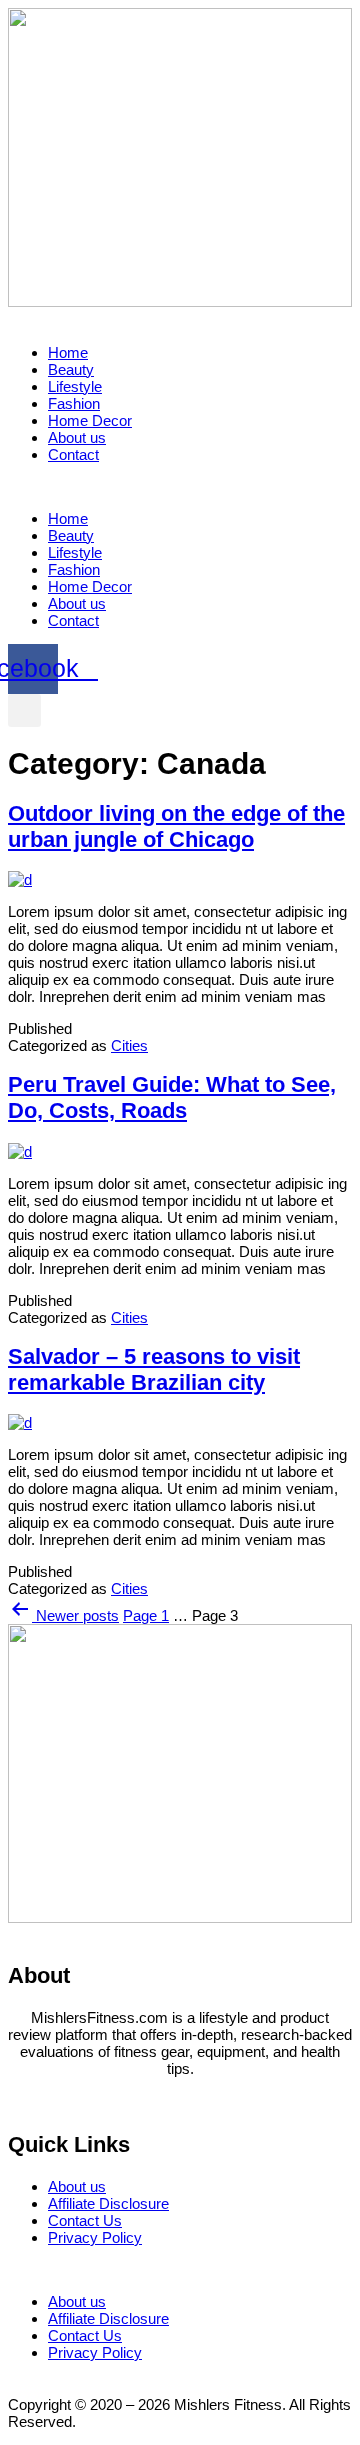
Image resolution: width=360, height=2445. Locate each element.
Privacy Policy (95, 2237)
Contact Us (85, 2220)
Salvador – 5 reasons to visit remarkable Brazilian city (154, 1369)
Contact (73, 454)
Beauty (71, 369)
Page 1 (146, 1615)
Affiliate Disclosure (108, 2203)
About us (77, 437)
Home (68, 352)
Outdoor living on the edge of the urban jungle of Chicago (176, 826)
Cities (129, 1045)
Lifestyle (75, 386)
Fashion (74, 403)
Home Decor (90, 420)
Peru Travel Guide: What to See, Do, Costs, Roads (172, 1097)
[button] (180, 486)
